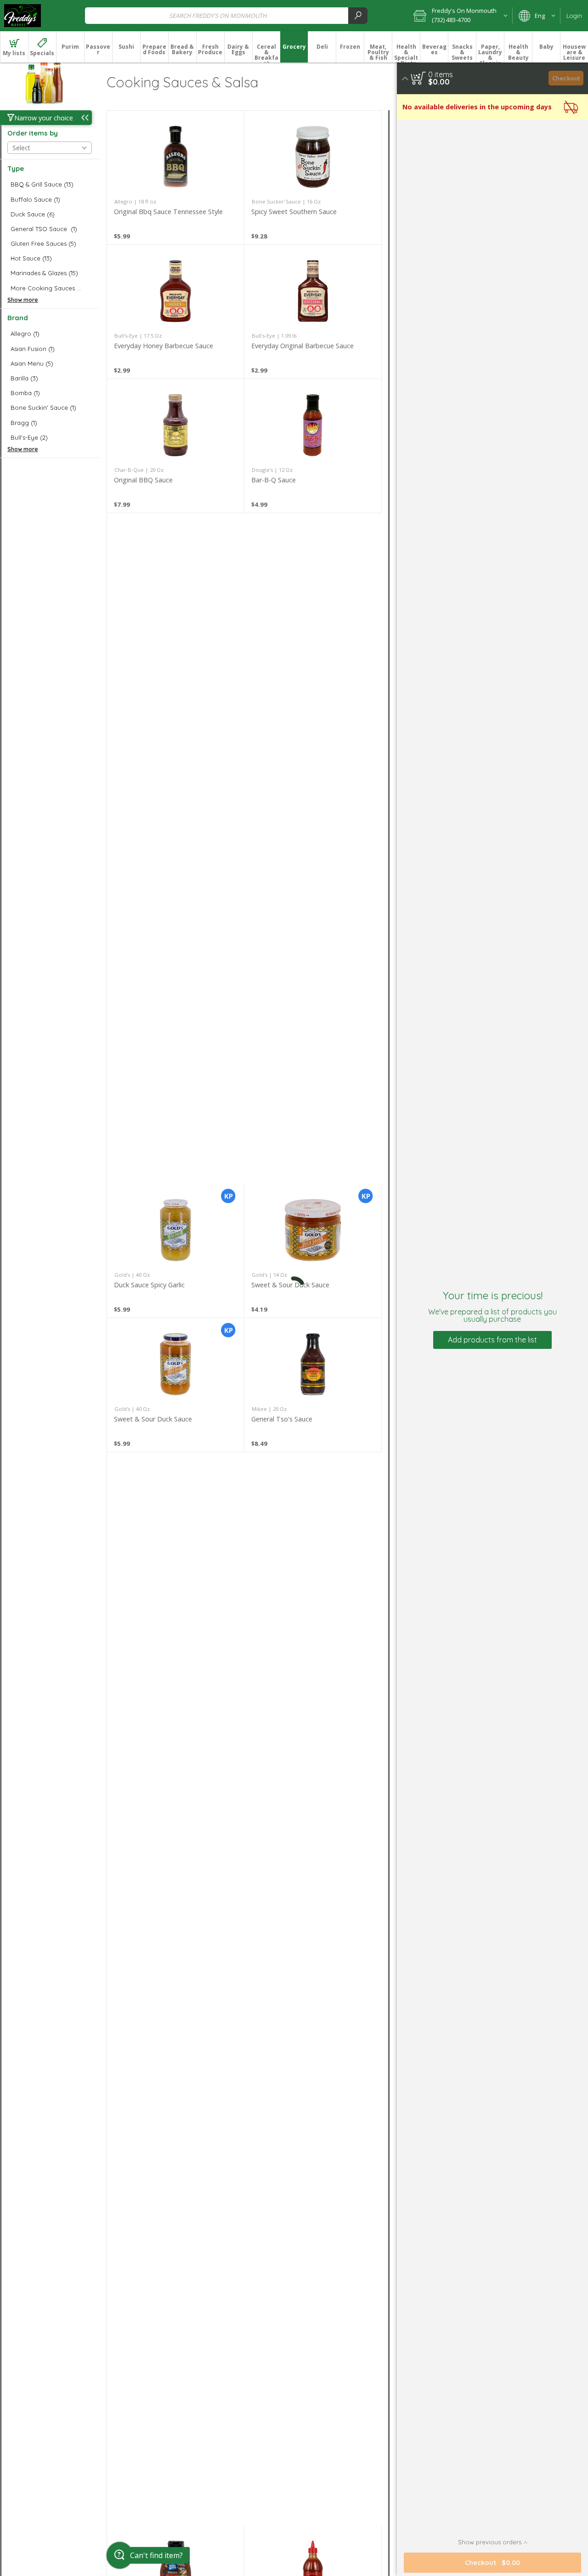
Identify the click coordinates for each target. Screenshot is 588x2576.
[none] (175, 178)
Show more (23, 300)
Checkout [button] (566, 78)
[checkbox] (50, 184)
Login (574, 16)
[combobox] (226, 15)
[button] (460, 16)
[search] (358, 15)
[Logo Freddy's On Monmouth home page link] (23, 16)
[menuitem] (14, 47)
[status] (441, 74)
